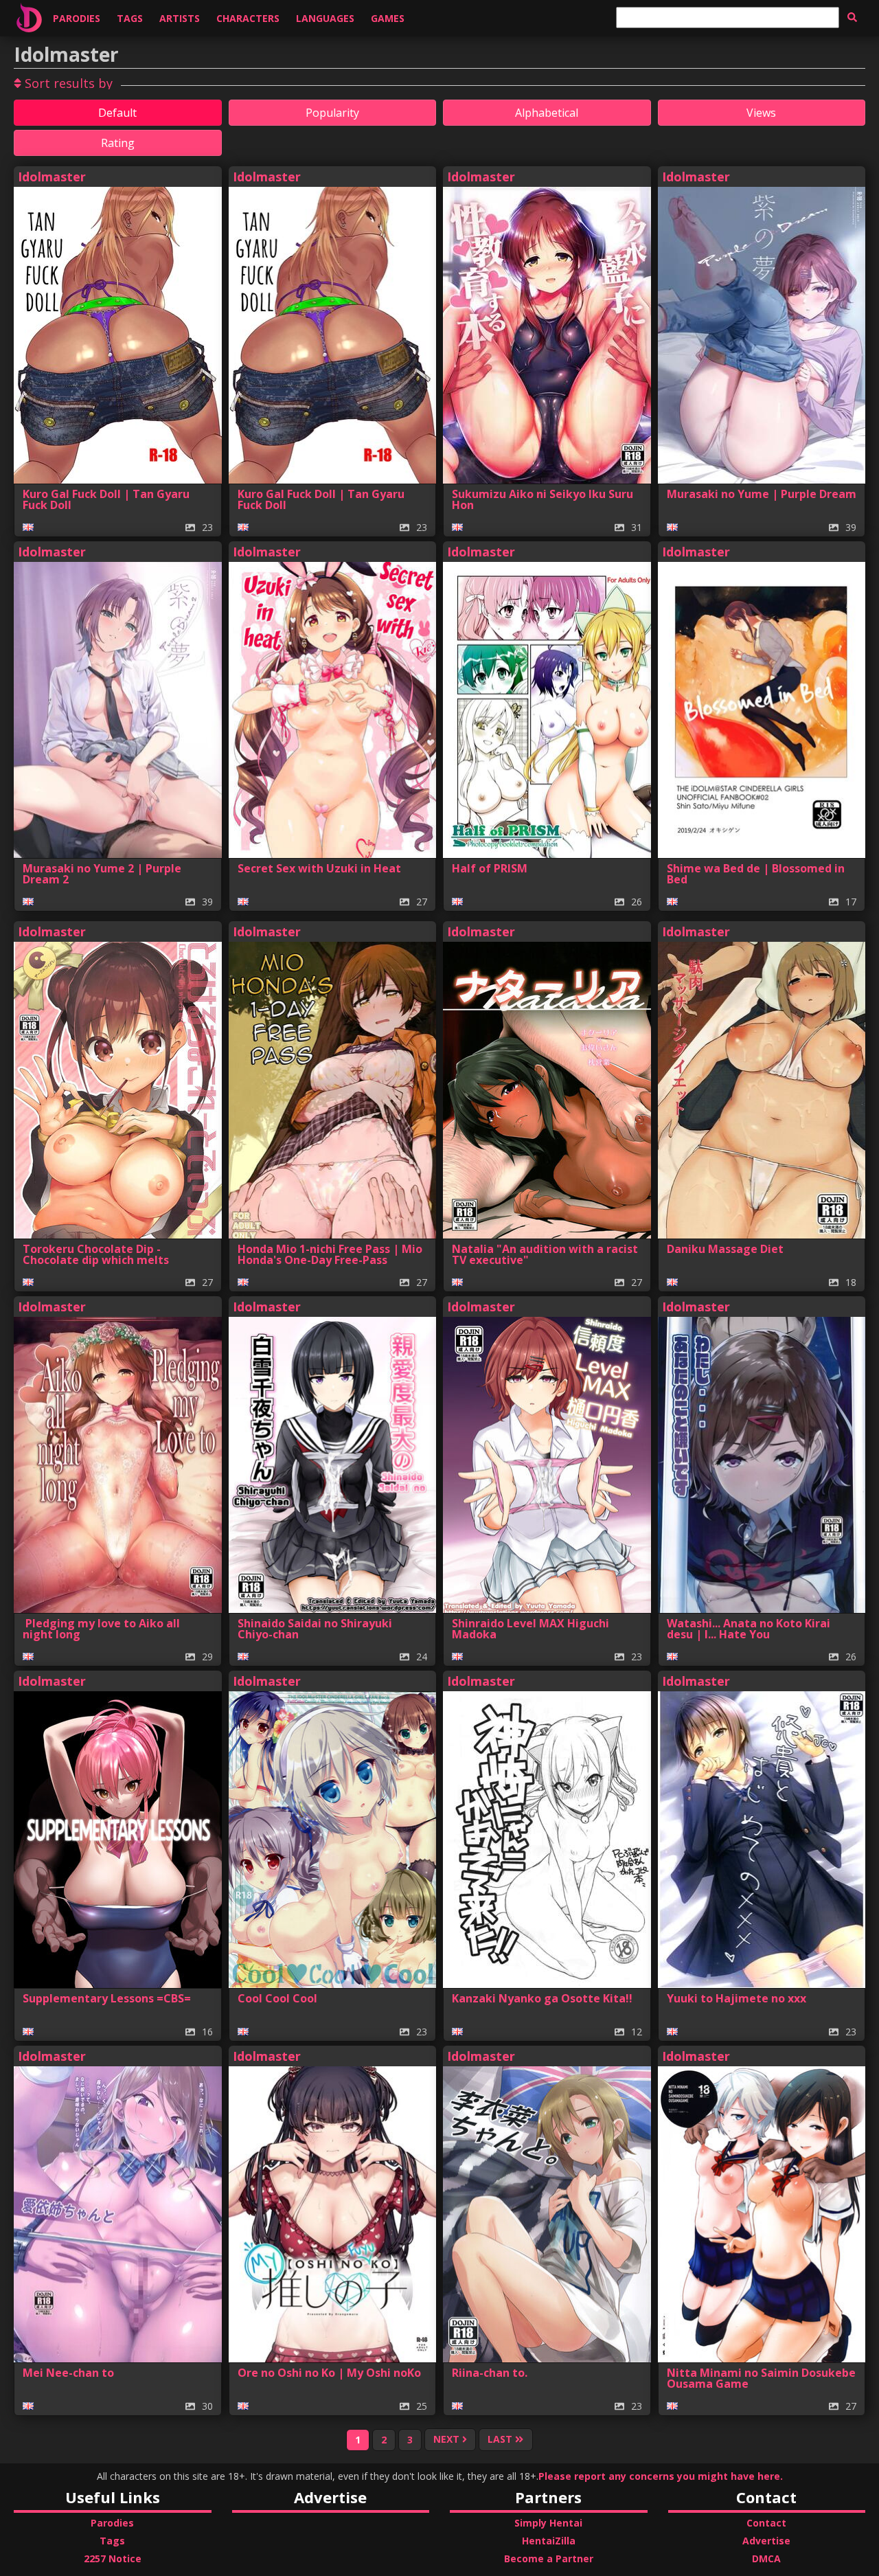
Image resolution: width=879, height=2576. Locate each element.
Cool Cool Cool (277, 1998)
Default (117, 113)
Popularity (332, 113)
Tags (130, 18)
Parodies (77, 18)
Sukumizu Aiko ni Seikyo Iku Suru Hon (543, 499)
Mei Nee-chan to (68, 2373)
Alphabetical (547, 113)
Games (388, 18)
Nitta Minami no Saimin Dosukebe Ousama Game (761, 2378)
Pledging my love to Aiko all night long (101, 1629)
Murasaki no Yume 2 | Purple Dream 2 (102, 874)
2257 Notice (113, 2558)
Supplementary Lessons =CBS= (107, 1998)
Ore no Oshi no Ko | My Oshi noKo (329, 2373)
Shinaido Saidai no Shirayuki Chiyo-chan (315, 1629)
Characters (248, 18)
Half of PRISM (490, 868)
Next (448, 2440)
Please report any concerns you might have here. (661, 2476)
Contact (766, 2523)
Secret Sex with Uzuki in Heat (319, 868)
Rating (118, 143)
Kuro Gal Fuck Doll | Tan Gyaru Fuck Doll (106, 499)
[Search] (852, 17)
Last (501, 2440)
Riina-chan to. (490, 2373)
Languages (325, 18)
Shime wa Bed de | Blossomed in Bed (756, 874)
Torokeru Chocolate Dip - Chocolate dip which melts (96, 1254)
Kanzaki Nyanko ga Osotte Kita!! (542, 1998)
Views (761, 113)
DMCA (766, 2558)
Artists (180, 18)
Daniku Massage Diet (725, 1249)
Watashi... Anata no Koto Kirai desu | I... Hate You (749, 1629)
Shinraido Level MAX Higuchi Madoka (530, 1629)
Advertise (766, 2541)
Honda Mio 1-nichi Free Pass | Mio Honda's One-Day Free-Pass (330, 1254)
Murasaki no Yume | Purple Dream (762, 494)
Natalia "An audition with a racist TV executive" (545, 1254)
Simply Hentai (548, 2523)
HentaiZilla (549, 2541)
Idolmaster (52, 177)
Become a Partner (549, 2558)
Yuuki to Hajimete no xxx (737, 1998)
